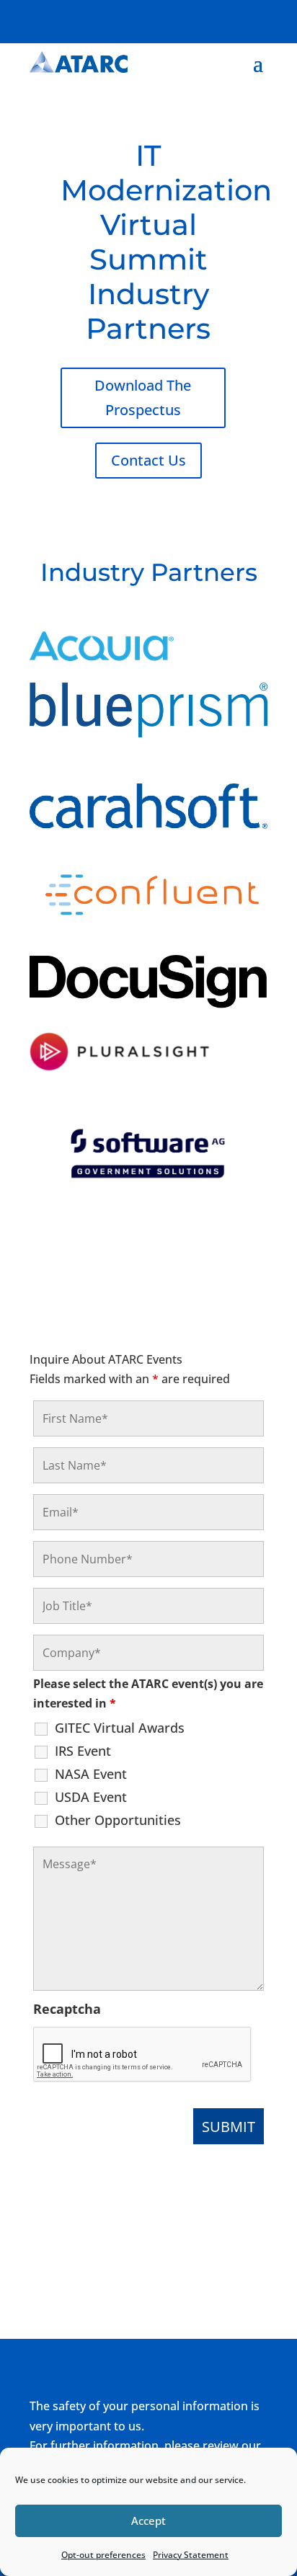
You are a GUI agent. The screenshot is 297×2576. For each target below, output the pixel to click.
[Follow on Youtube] (256, 19)
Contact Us (148, 460)
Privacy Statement (191, 2555)
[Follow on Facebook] (169, 19)
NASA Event (91, 1774)
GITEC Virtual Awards (120, 1728)
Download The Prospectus (143, 397)
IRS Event (83, 1751)
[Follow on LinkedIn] (227, 19)
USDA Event (91, 1797)
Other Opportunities (118, 1820)
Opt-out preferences (103, 2555)
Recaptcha (67, 2009)
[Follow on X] (198, 19)
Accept (148, 2521)
